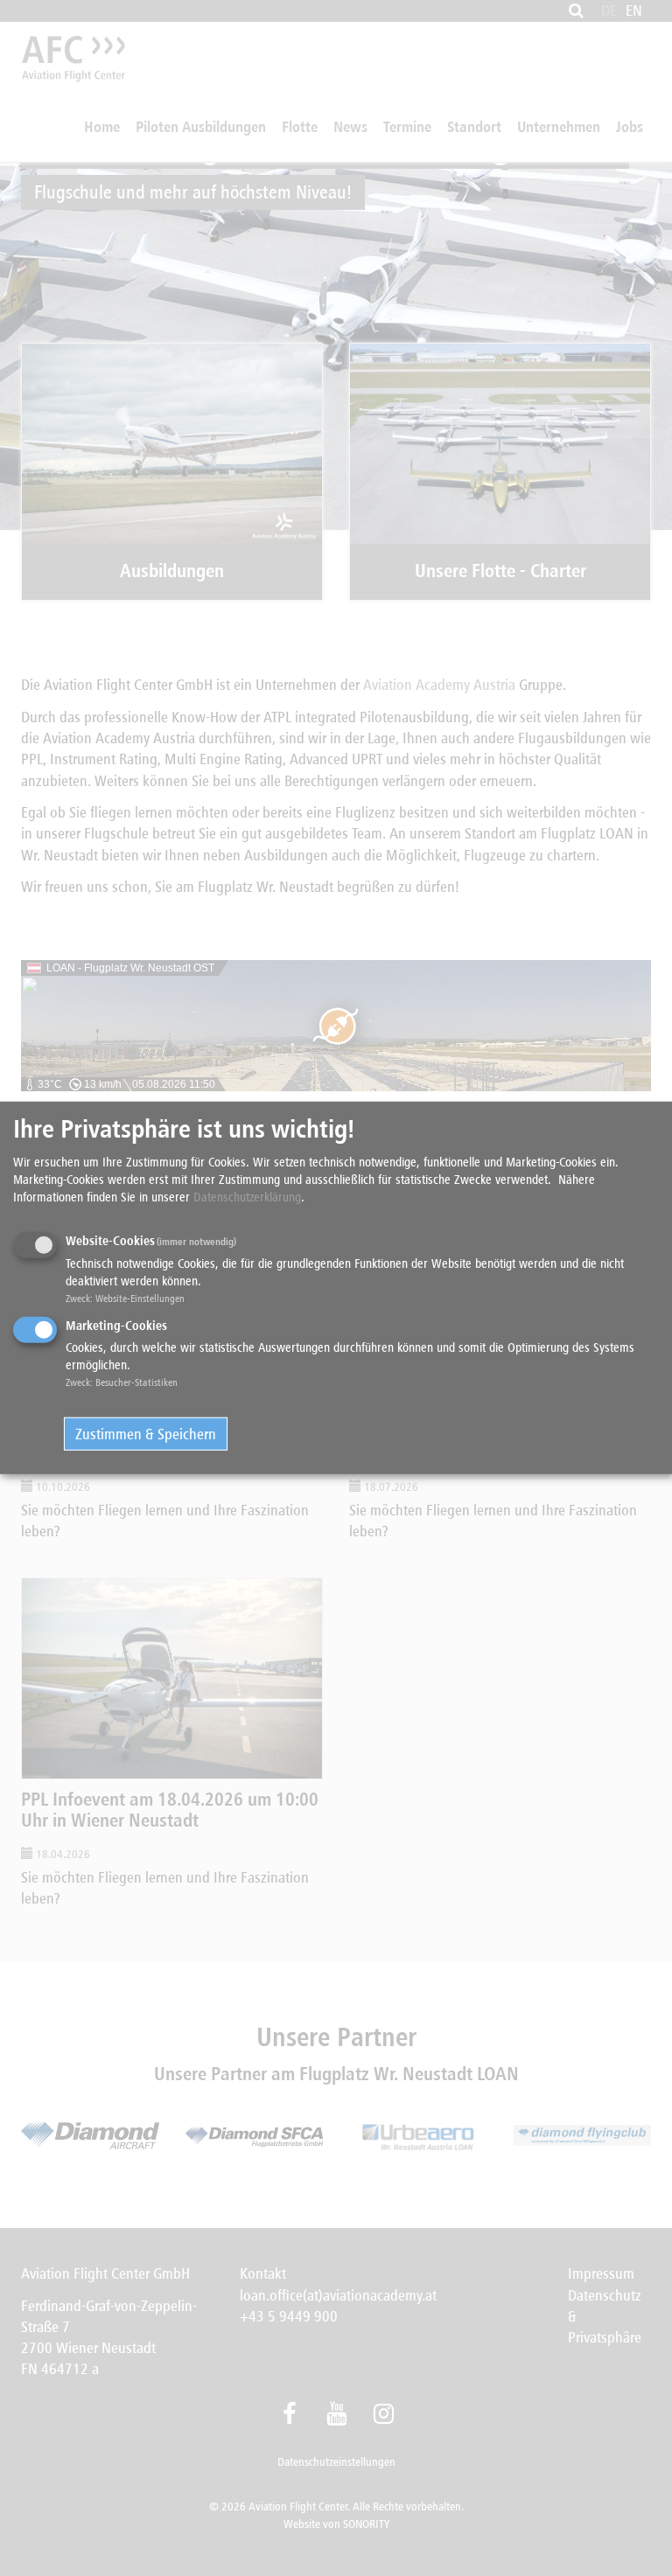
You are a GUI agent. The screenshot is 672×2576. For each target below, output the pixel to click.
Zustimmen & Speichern (146, 1434)
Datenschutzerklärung (247, 1197)
